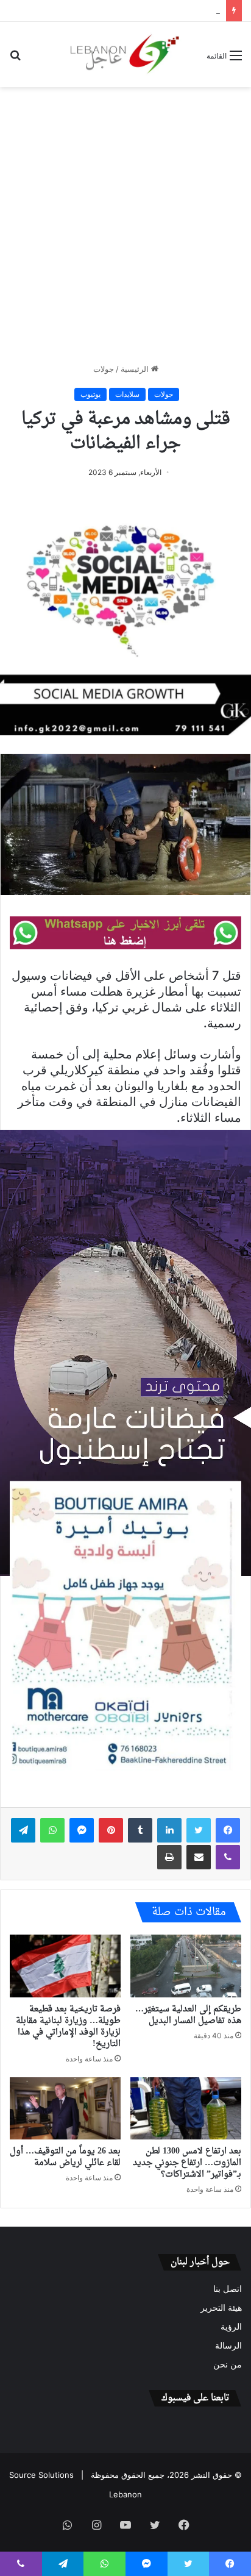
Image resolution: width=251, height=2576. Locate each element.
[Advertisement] (125, 225)
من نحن (228, 2364)
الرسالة (228, 2346)
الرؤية (231, 2327)
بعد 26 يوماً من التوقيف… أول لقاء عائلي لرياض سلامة (65, 2157)
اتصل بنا (228, 2289)
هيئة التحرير (221, 2308)
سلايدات (127, 394)
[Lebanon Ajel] (125, 55)
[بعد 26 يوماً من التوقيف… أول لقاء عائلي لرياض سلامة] (65, 2109)
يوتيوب (90, 394)
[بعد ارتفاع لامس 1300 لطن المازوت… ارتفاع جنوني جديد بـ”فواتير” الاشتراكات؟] (186, 2109)
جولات (104, 369)
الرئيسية (136, 369)
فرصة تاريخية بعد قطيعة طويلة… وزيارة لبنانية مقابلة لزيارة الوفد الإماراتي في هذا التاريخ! (68, 2027)
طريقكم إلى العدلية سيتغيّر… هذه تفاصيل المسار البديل (188, 2015)
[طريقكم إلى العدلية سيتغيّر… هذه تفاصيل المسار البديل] (186, 1966)
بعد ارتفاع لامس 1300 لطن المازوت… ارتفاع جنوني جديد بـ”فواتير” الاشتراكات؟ (187, 2163)
